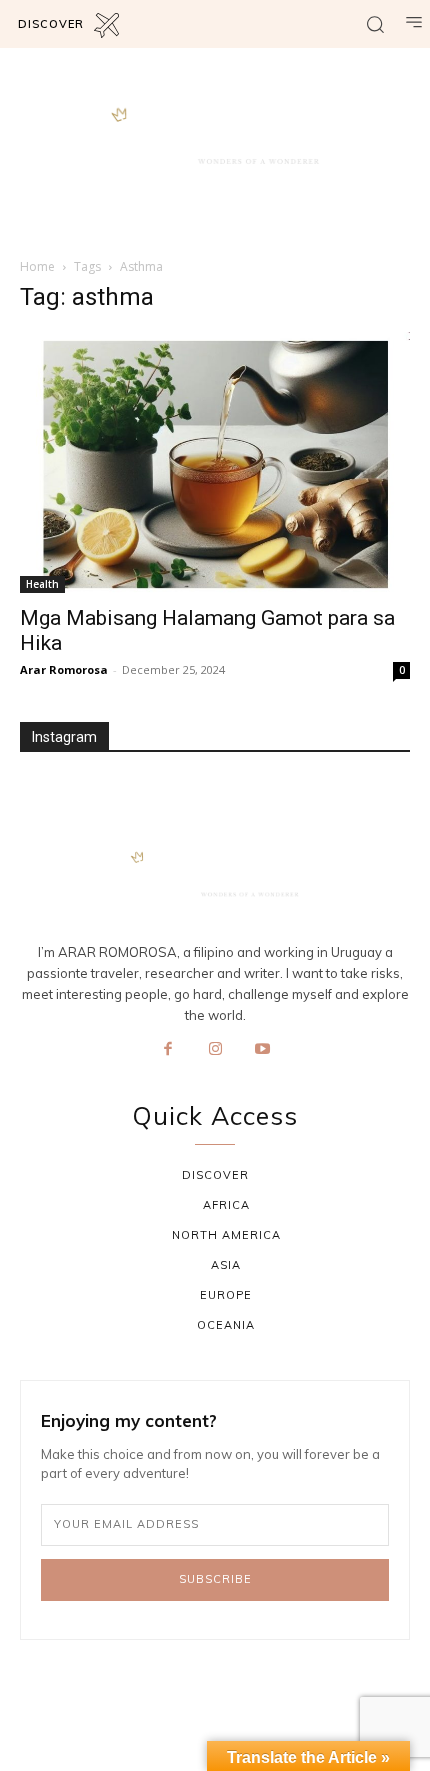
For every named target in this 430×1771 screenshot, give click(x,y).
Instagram (64, 737)
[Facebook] (168, 1050)
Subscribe (215, 1579)
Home (37, 266)
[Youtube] (263, 1050)
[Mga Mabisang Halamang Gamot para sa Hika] (215, 462)
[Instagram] (215, 1050)
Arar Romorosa (64, 669)
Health (42, 584)
